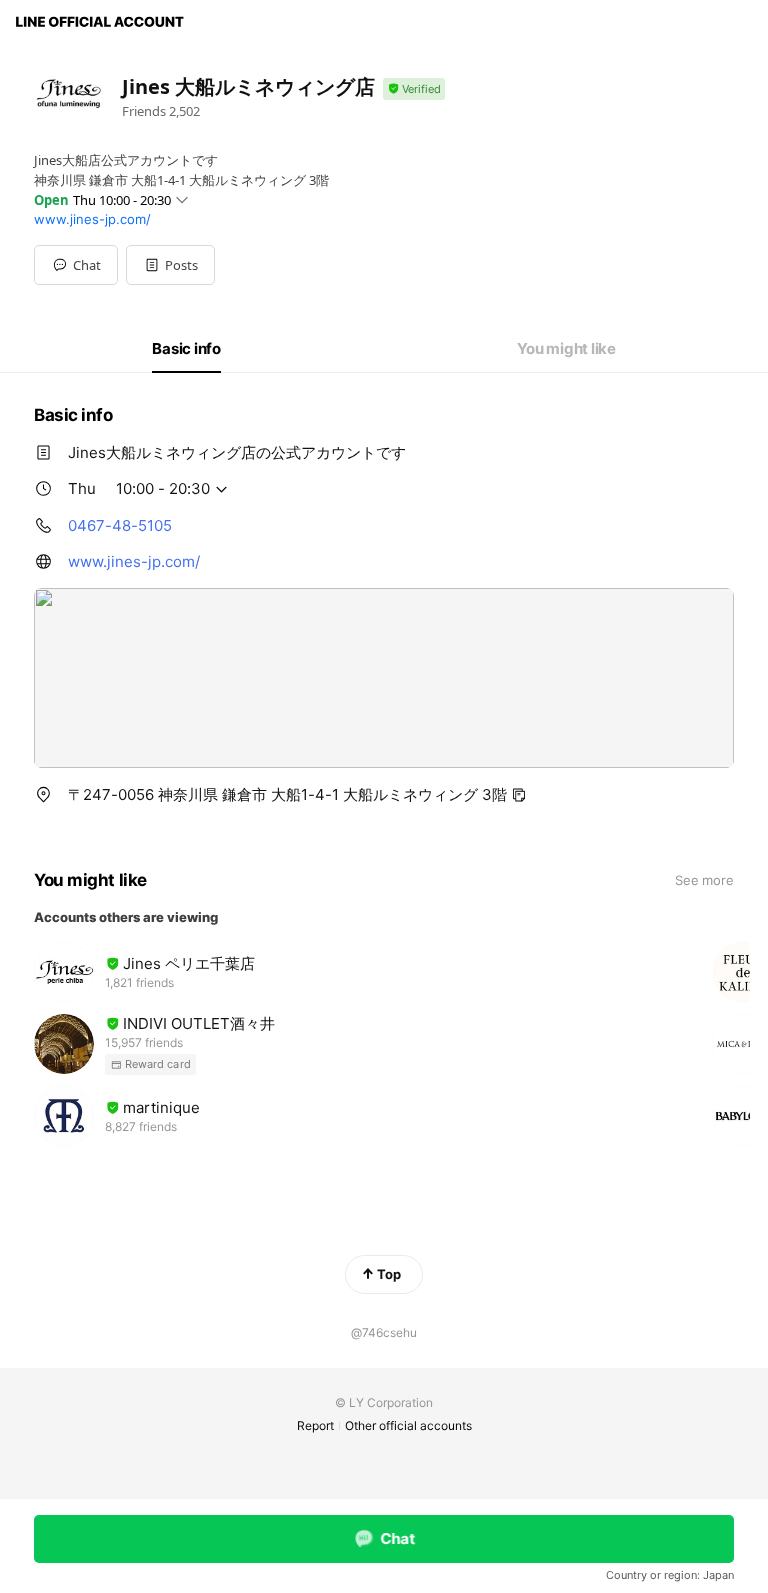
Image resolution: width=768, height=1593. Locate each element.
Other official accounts (408, 1425)
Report (315, 1425)
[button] (170, 265)
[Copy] (519, 795)
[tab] (186, 349)
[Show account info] (414, 89)
